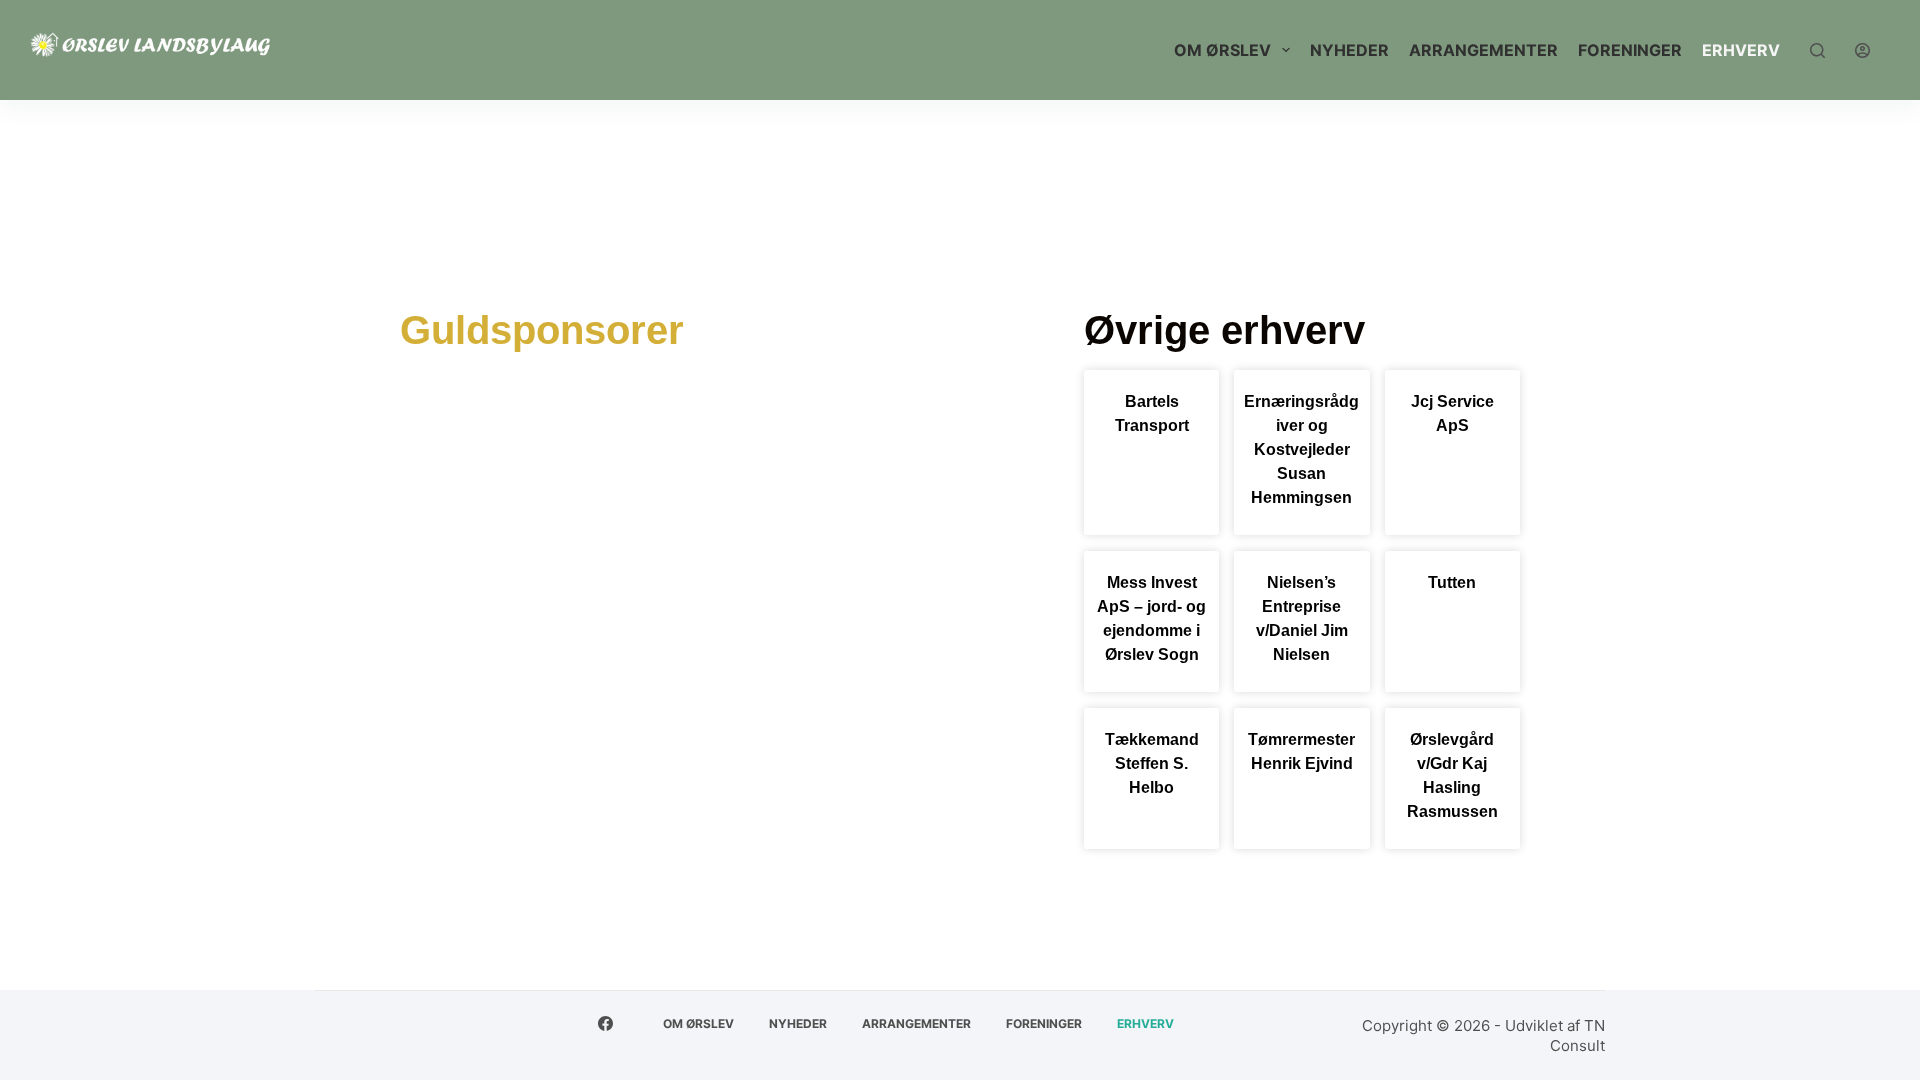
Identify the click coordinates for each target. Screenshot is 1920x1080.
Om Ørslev (1222, 50)
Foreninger (1630, 50)
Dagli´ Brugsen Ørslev (929, 418)
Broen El (774, 418)
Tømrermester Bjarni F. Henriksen (570, 600)
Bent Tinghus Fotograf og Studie (565, 418)
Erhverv (1741, 50)
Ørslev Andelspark (834, 600)
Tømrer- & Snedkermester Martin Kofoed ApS (628, 539)
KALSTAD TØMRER (497, 479)
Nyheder (1349, 50)
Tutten (1452, 582)
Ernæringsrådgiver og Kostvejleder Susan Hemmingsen (1301, 449)
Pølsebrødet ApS (680, 479)
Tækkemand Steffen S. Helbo (1152, 763)
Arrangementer (1483, 50)
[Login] (1862, 50)
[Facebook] (605, 1023)
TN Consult (1577, 1035)
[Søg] (1817, 50)
